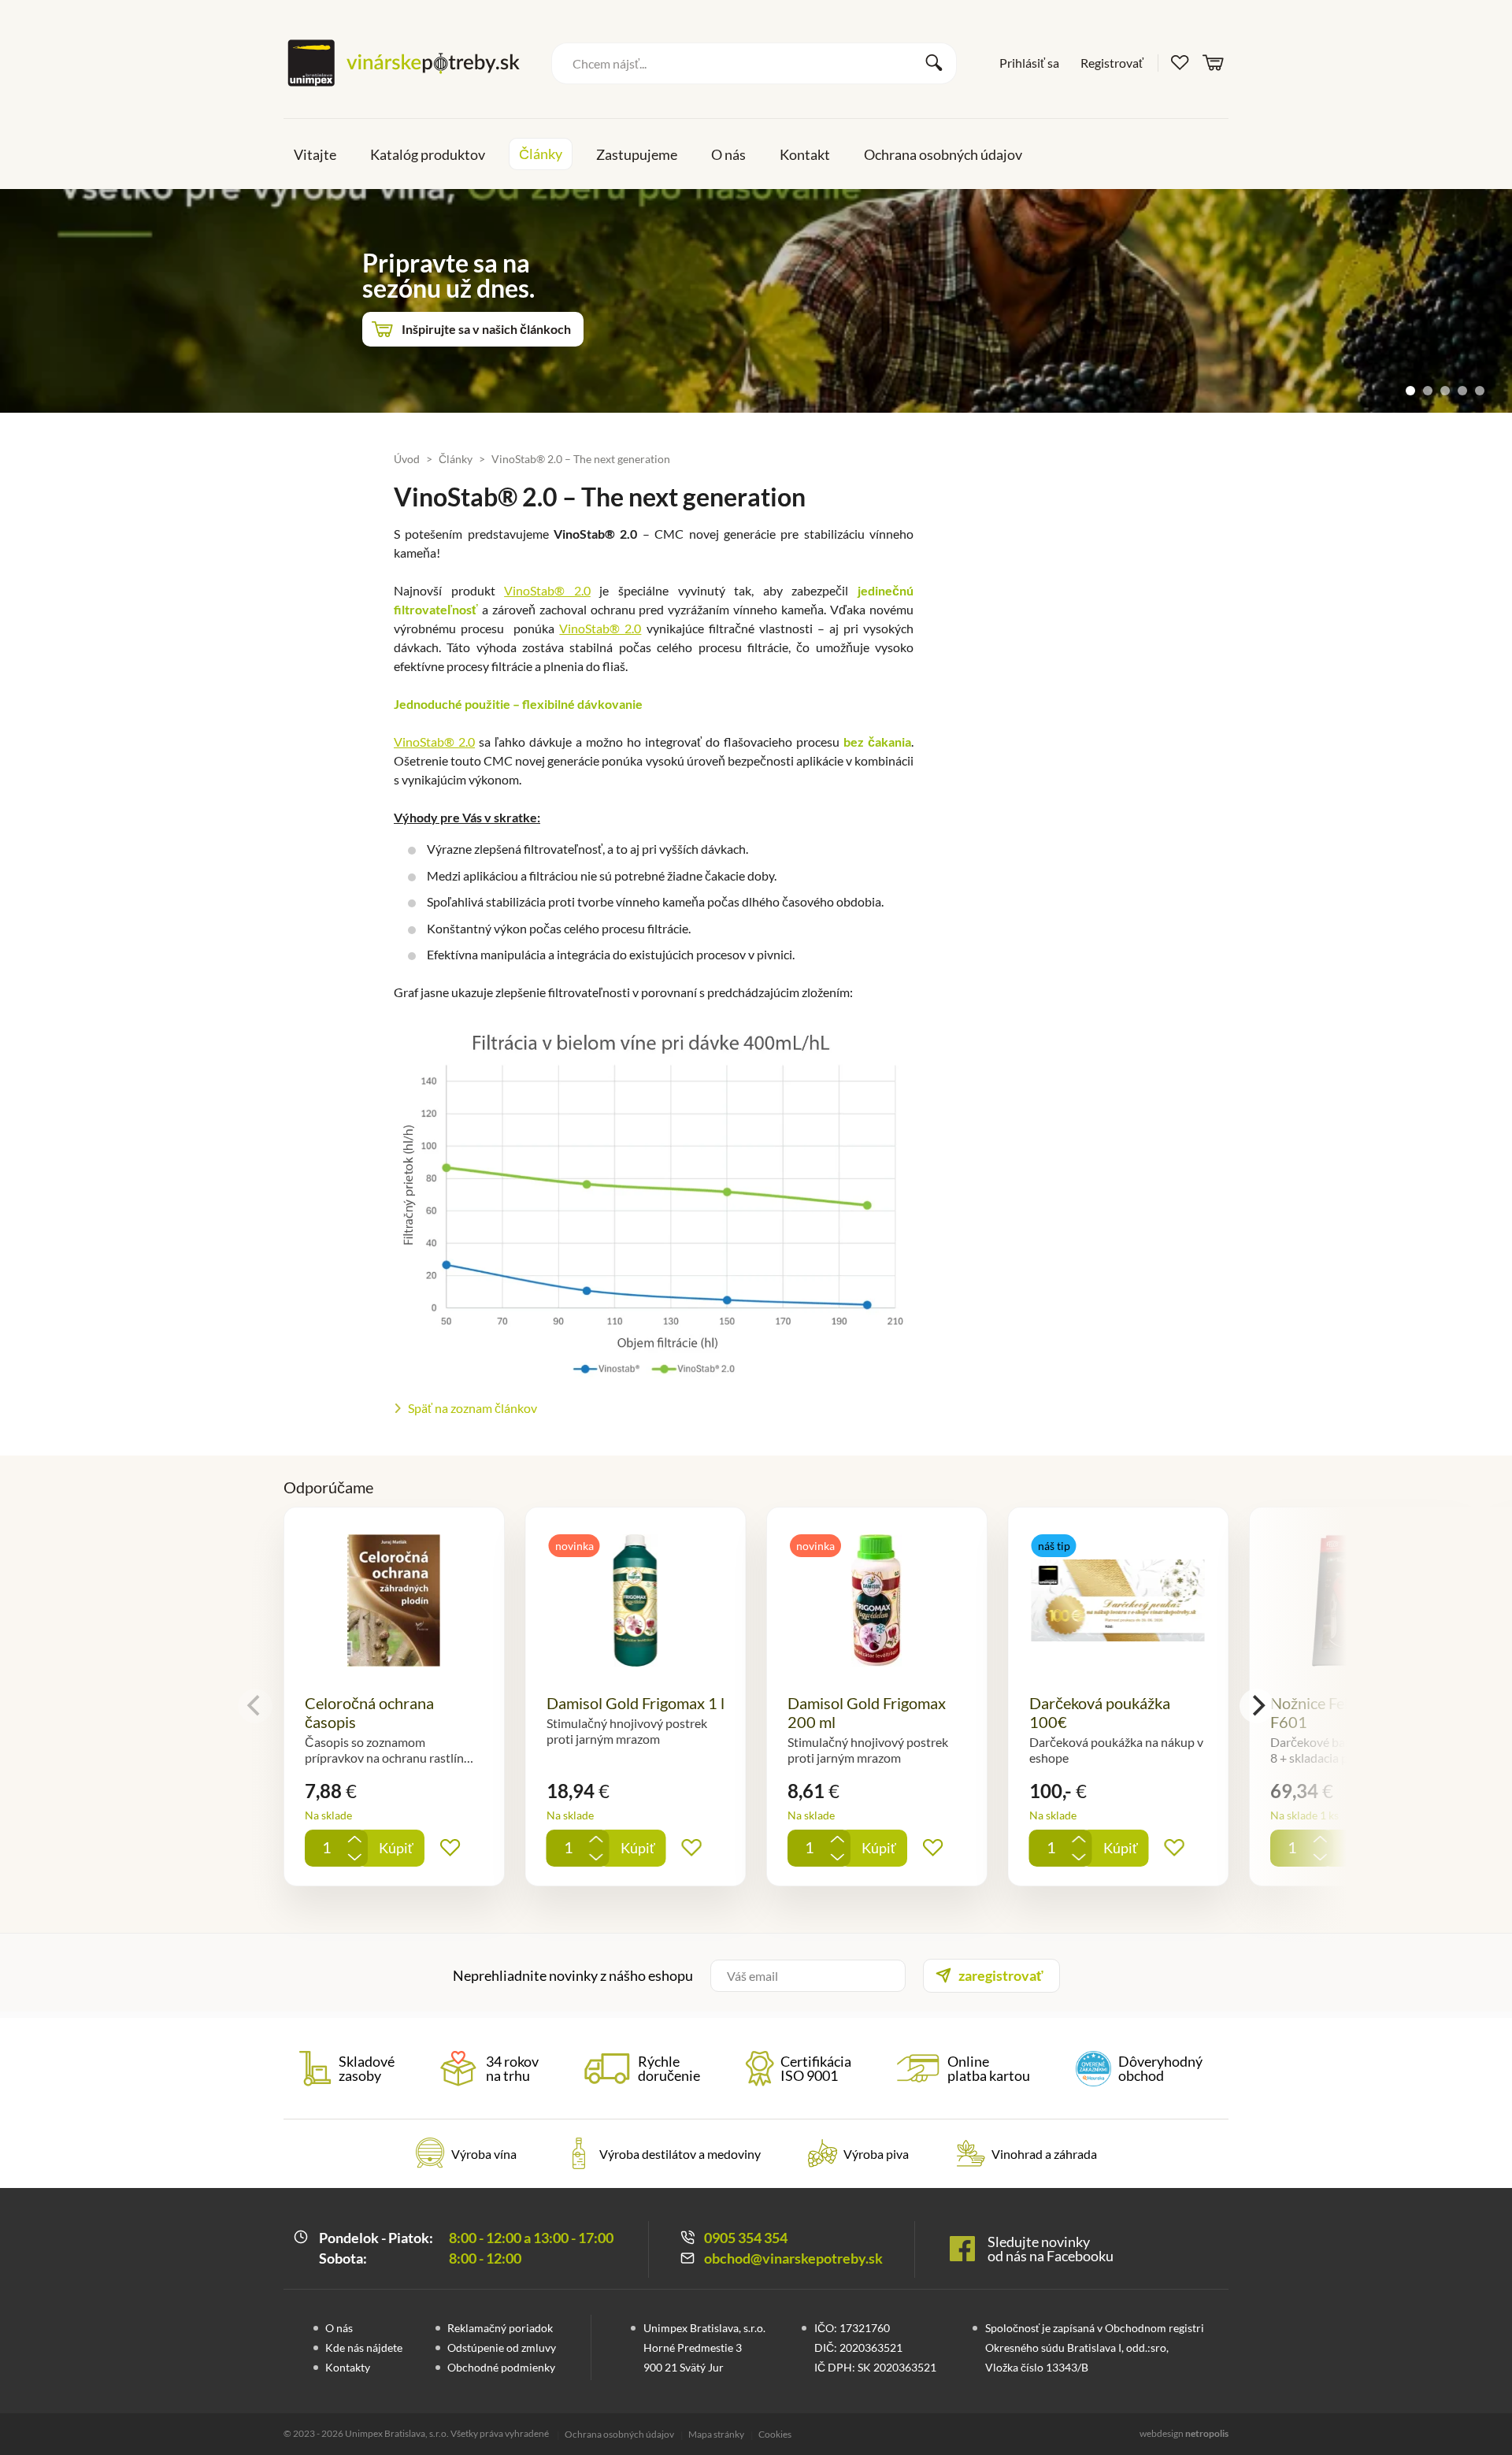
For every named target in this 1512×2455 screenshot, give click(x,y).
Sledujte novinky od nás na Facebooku (1051, 2249)
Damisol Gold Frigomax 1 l (636, 1703)
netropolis (1207, 2433)
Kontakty (348, 2367)
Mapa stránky (716, 2435)
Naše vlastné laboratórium (475, 304)
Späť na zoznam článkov (472, 1408)
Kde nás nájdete (364, 2347)
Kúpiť (396, 1848)
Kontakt (805, 154)
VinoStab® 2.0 (547, 590)
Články (541, 154)
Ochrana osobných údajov (943, 154)
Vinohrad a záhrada (1044, 2154)
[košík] (1214, 62)
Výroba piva (876, 2154)
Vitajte (315, 154)
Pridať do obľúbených (450, 1848)
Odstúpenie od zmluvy (502, 2347)
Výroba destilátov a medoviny (680, 2154)
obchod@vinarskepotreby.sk (793, 2258)
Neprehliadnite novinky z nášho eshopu (573, 1975)
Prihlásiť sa (1029, 63)
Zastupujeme (637, 154)
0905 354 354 (746, 2238)
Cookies (775, 2435)
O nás (728, 154)
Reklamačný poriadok (500, 2328)
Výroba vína (484, 2154)
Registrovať (1112, 63)
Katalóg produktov (428, 154)
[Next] (1257, 1706)
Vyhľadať (934, 63)
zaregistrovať (1001, 1975)
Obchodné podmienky (501, 2367)
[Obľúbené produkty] (1180, 63)
